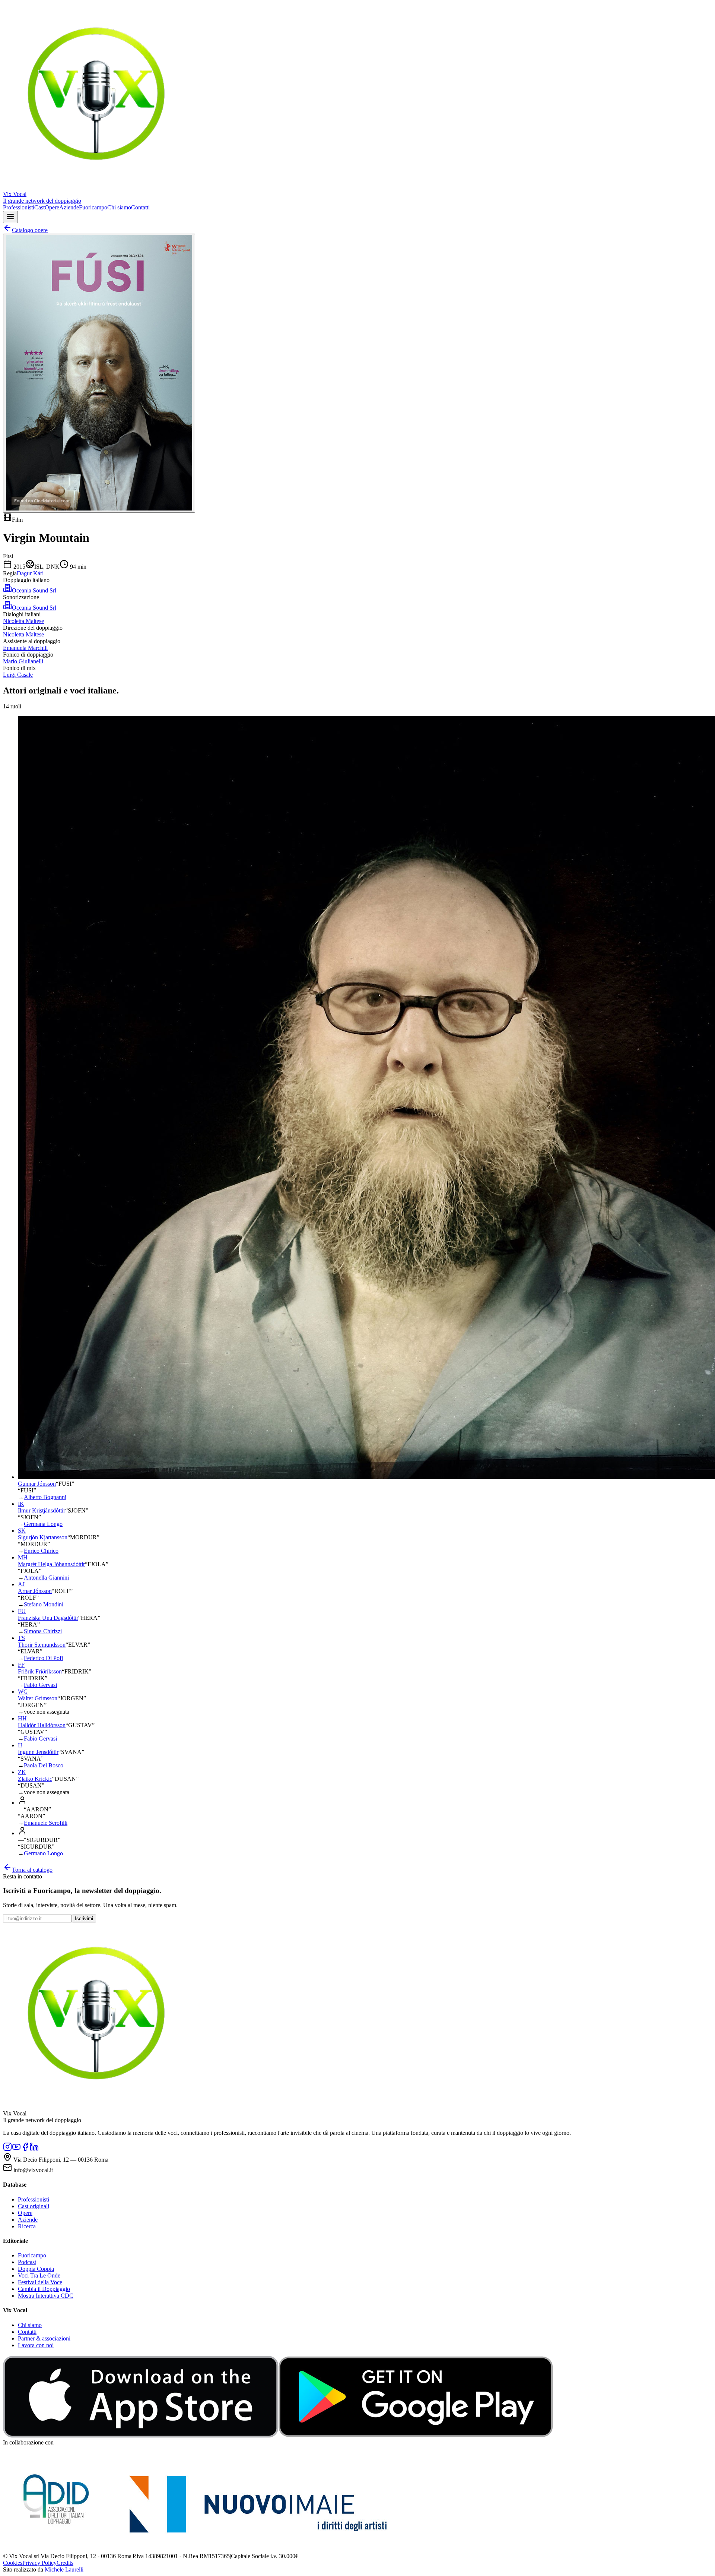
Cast (39, 207)
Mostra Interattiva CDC (46, 2296)
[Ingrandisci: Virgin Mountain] (99, 373)
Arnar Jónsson (35, 1591)
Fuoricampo (93, 207)
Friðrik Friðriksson (40, 1671)
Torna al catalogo (32, 1870)
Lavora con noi (36, 2345)
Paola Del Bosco (44, 1765)
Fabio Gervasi (40, 1685)
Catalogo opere (30, 230)
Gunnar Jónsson (37, 1484)
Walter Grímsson (38, 1698)
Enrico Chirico (41, 1551)
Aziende (69, 207)
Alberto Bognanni (45, 1497)
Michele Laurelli (64, 2569)
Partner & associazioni (44, 2338)
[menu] (10, 217)
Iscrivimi (84, 1918)
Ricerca (27, 2226)
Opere (52, 207)
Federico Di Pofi (43, 1658)
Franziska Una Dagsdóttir (48, 1618)
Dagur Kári (30, 573)
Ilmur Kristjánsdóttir (42, 1510)
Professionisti (19, 207)
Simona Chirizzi (43, 1631)
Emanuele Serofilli (46, 1823)
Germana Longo (43, 1524)
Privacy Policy (39, 2563)
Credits (65, 2563)
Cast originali (34, 2206)
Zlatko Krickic (35, 1779)
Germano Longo (43, 1853)
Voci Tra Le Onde (39, 2275)
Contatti (140, 207)
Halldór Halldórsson (42, 1725)
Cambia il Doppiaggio (44, 2289)
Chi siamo (119, 207)
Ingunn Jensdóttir (38, 1752)
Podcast (27, 2262)
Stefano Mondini (44, 1604)
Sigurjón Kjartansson (43, 1537)
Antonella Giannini (46, 1578)
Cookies (13, 2563)
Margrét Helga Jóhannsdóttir (51, 1564)
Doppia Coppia (36, 2269)
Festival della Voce (40, 2282)
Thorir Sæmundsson (42, 1645)
